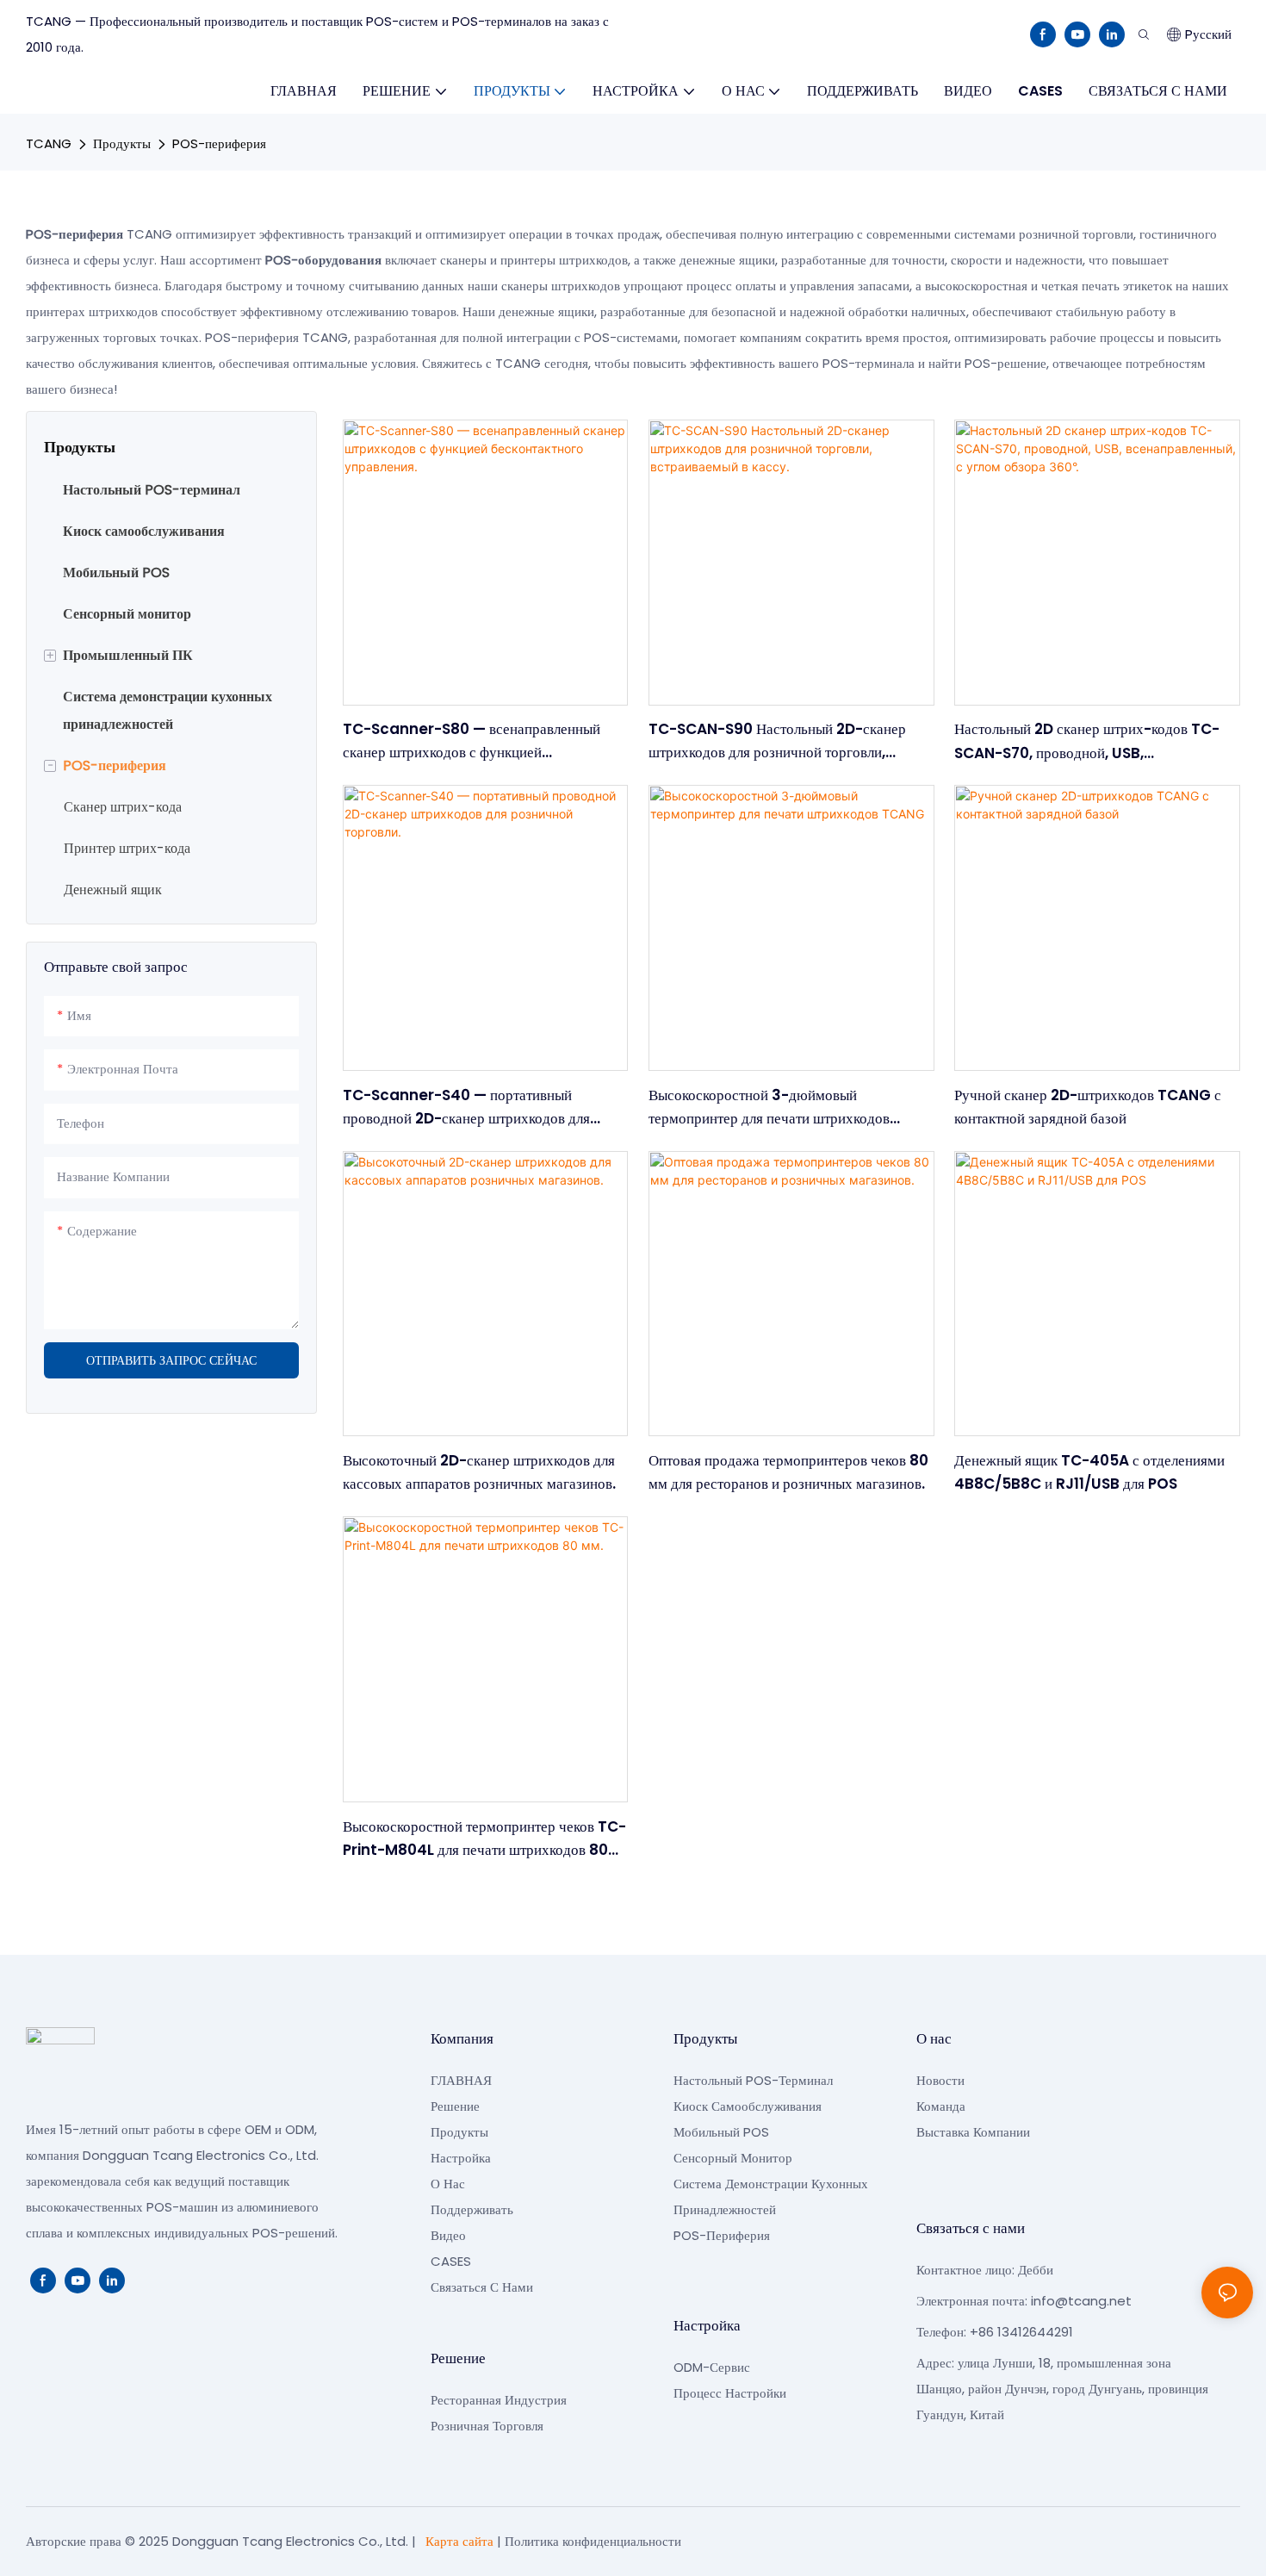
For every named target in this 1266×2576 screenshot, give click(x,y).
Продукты (122, 143)
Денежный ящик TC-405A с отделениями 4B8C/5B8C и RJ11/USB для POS (1089, 1472)
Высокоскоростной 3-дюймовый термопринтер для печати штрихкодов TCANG (769, 1108)
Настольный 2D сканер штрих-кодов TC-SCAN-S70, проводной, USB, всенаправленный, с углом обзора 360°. (1087, 741)
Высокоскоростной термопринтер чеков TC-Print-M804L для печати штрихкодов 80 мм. (484, 1839)
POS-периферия (219, 143)
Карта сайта (459, 2541)
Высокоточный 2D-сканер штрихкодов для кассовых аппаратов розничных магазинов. (479, 1472)
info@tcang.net (1081, 2301)
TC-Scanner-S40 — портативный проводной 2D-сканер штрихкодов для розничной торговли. (466, 1108)
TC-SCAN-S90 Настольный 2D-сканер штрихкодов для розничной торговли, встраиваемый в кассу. (777, 741)
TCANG (49, 143)
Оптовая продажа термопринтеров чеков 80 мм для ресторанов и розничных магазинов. (788, 1472)
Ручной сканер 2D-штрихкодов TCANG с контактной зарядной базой (1088, 1107)
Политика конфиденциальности (593, 2541)
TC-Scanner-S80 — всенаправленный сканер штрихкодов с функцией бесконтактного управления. (472, 741)
